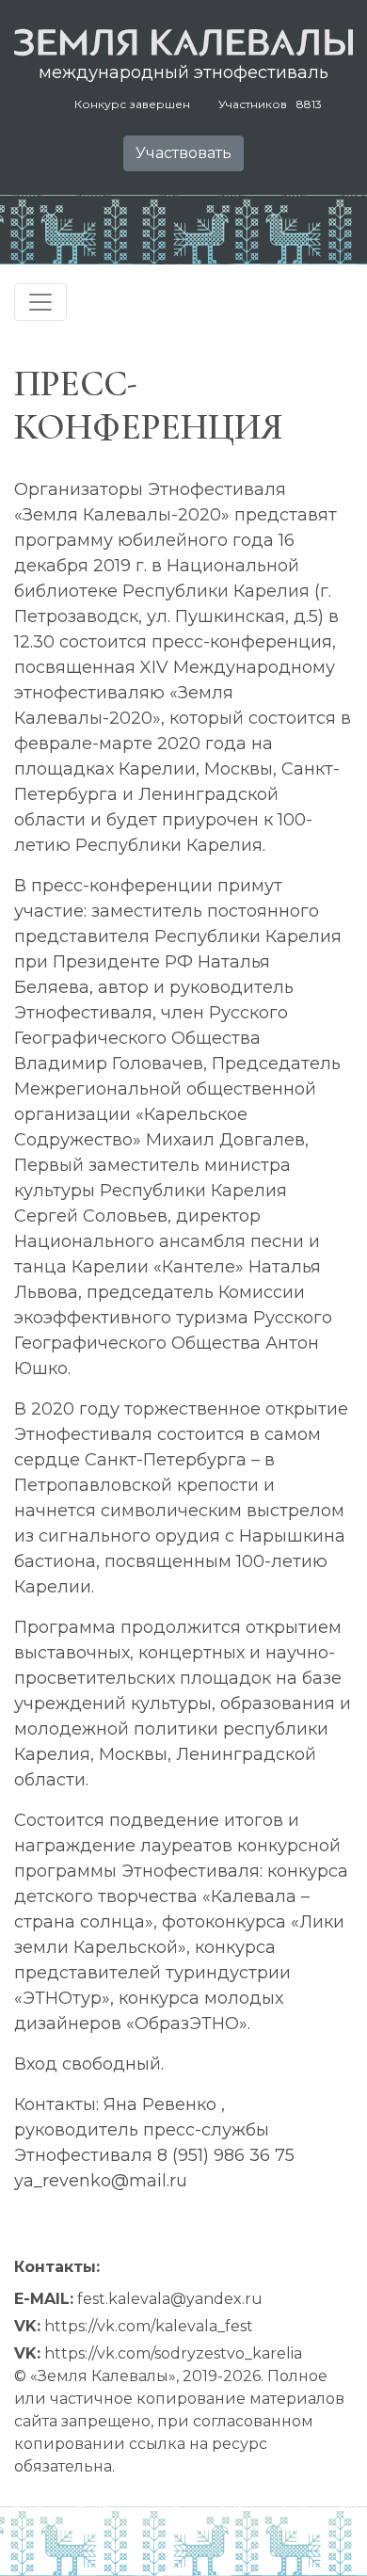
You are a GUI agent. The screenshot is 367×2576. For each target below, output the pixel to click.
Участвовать (183, 153)
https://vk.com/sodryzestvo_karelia (173, 2353)
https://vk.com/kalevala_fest (149, 2326)
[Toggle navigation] (40, 302)
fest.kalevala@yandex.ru (170, 2299)
